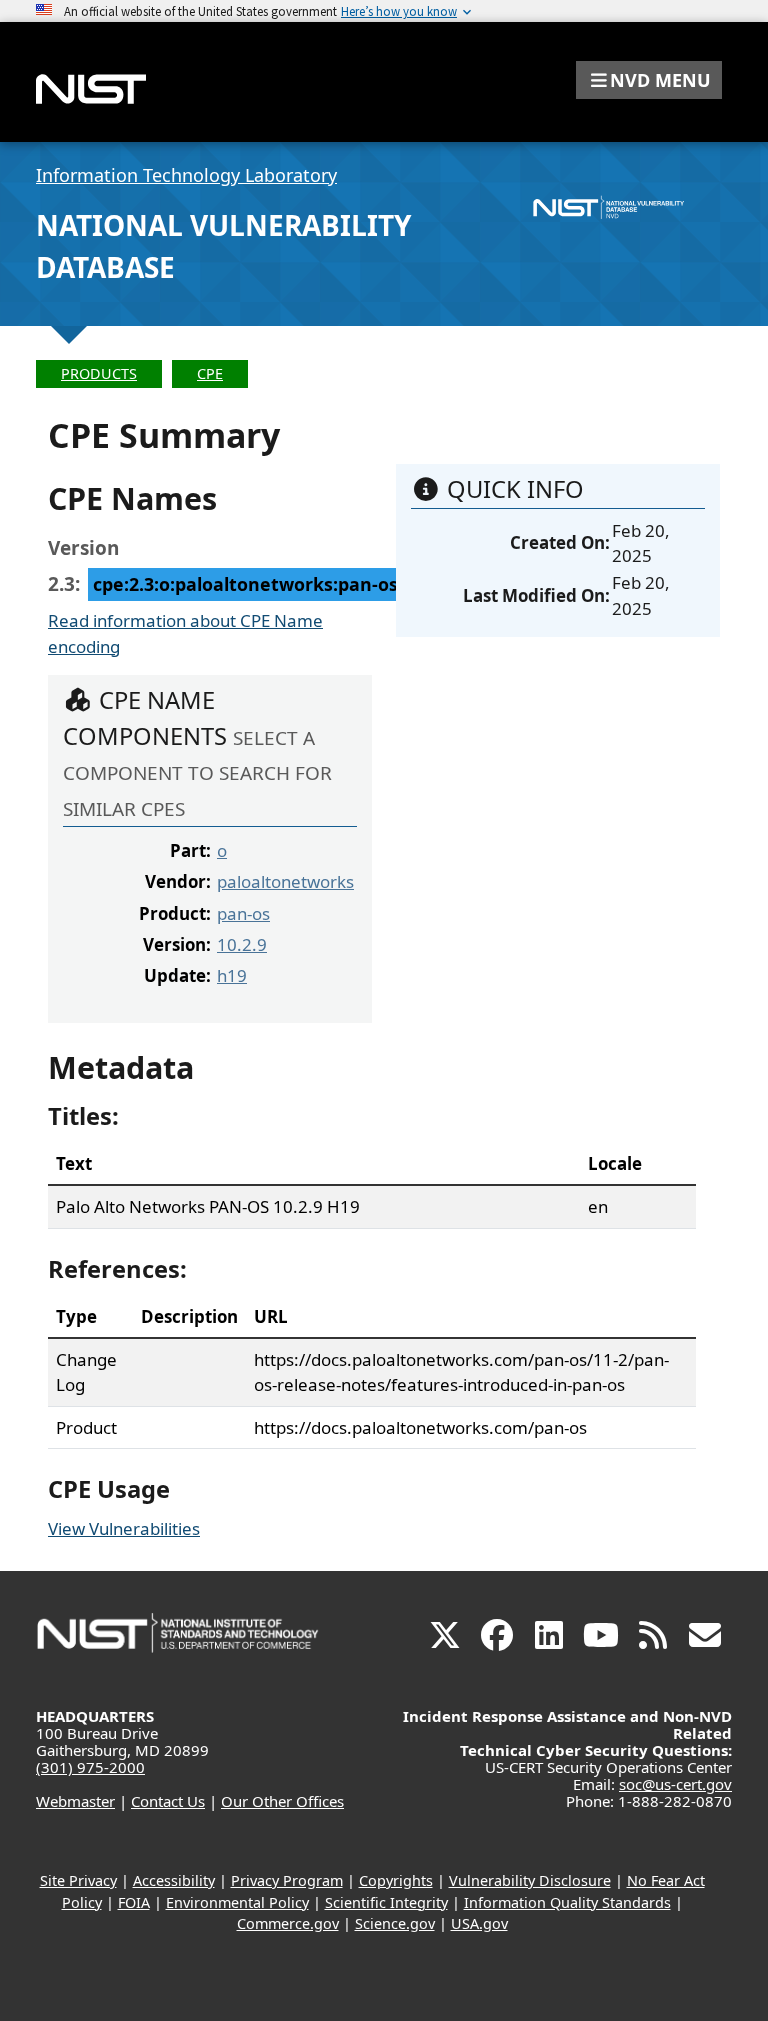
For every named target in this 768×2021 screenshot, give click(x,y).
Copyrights (396, 1880)
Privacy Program (287, 1880)
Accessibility (174, 1880)
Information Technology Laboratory (186, 175)
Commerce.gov (288, 1923)
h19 (232, 975)
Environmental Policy (237, 1902)
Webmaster (75, 1801)
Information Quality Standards (567, 1902)
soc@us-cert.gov (675, 1784)
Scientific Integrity (386, 1902)
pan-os (243, 913)
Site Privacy (78, 1880)
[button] (649, 80)
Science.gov (395, 1923)
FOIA (134, 1902)
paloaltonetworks (285, 881)
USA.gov (479, 1923)
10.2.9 (242, 944)
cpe (210, 373)
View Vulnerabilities (124, 1528)
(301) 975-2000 (90, 1767)
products (99, 373)
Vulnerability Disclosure (530, 1880)
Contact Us (168, 1801)
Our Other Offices (282, 1801)
